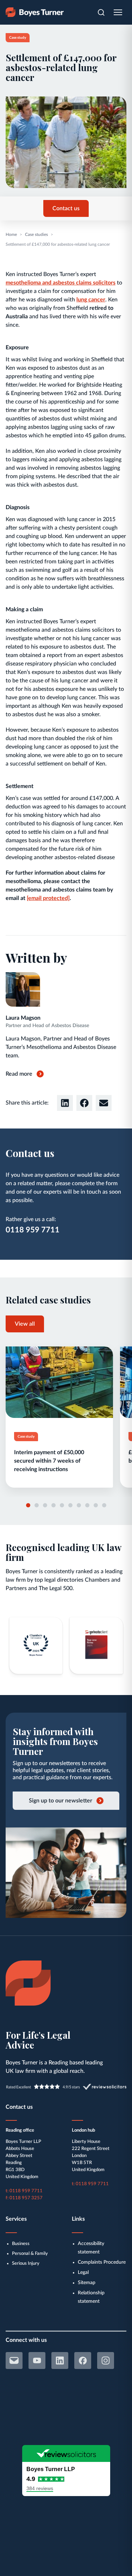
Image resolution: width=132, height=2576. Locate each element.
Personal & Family (30, 2254)
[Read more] (59, 1417)
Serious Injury (26, 2264)
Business (21, 2244)
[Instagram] (106, 2361)
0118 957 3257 (26, 2198)
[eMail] (14, 2361)
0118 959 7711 (33, 1230)
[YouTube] (37, 2361)
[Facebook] (83, 2361)
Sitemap (87, 2283)
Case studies (36, 235)
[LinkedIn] (60, 2361)
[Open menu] (118, 12)
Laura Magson (23, 1018)
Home (11, 235)
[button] (65, 1103)
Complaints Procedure (102, 2262)
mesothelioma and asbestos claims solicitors (61, 283)
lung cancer (91, 300)
